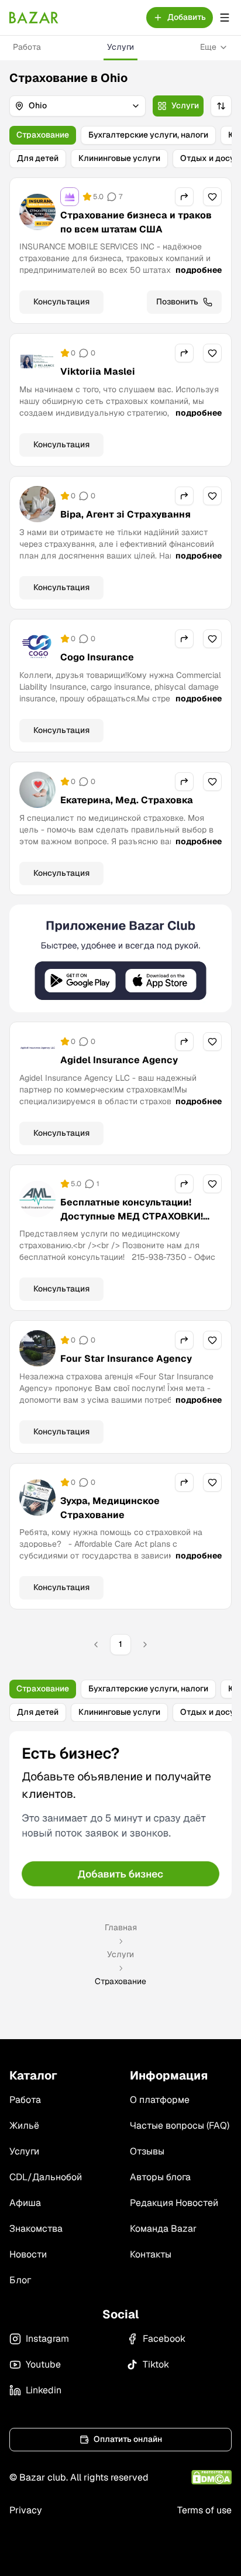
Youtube (43, 2364)
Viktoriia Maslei (98, 371)
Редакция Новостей (174, 2203)
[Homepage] (34, 18)
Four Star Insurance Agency (126, 1359)
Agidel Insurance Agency (119, 1060)
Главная (121, 1927)
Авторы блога (160, 2177)
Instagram (47, 2339)
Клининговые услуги (119, 158)
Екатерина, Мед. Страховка (127, 800)
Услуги (120, 47)
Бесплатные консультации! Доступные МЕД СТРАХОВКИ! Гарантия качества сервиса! (132, 1216)
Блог (20, 2280)
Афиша (25, 2203)
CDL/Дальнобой (46, 2177)
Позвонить (177, 302)
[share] (184, 197)
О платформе (160, 2100)
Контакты (151, 2254)
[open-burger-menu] (225, 18)
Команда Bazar (163, 2229)
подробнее (199, 270)
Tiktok (156, 2364)
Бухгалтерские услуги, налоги (148, 135)
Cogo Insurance (97, 657)
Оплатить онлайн (128, 2439)
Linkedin (44, 2390)
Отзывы (147, 2151)
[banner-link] (120, 959)
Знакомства (36, 2229)
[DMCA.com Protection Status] (211, 2477)
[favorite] (212, 197)
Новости (28, 2254)
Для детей (38, 158)
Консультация (61, 302)
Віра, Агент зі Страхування (125, 514)
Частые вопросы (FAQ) (180, 2125)
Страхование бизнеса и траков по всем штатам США (136, 222)
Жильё (24, 2125)
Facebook (164, 2339)
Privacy (26, 2510)
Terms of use (204, 2510)
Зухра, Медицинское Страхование (110, 1508)
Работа (27, 47)
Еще (208, 47)
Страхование (43, 135)
